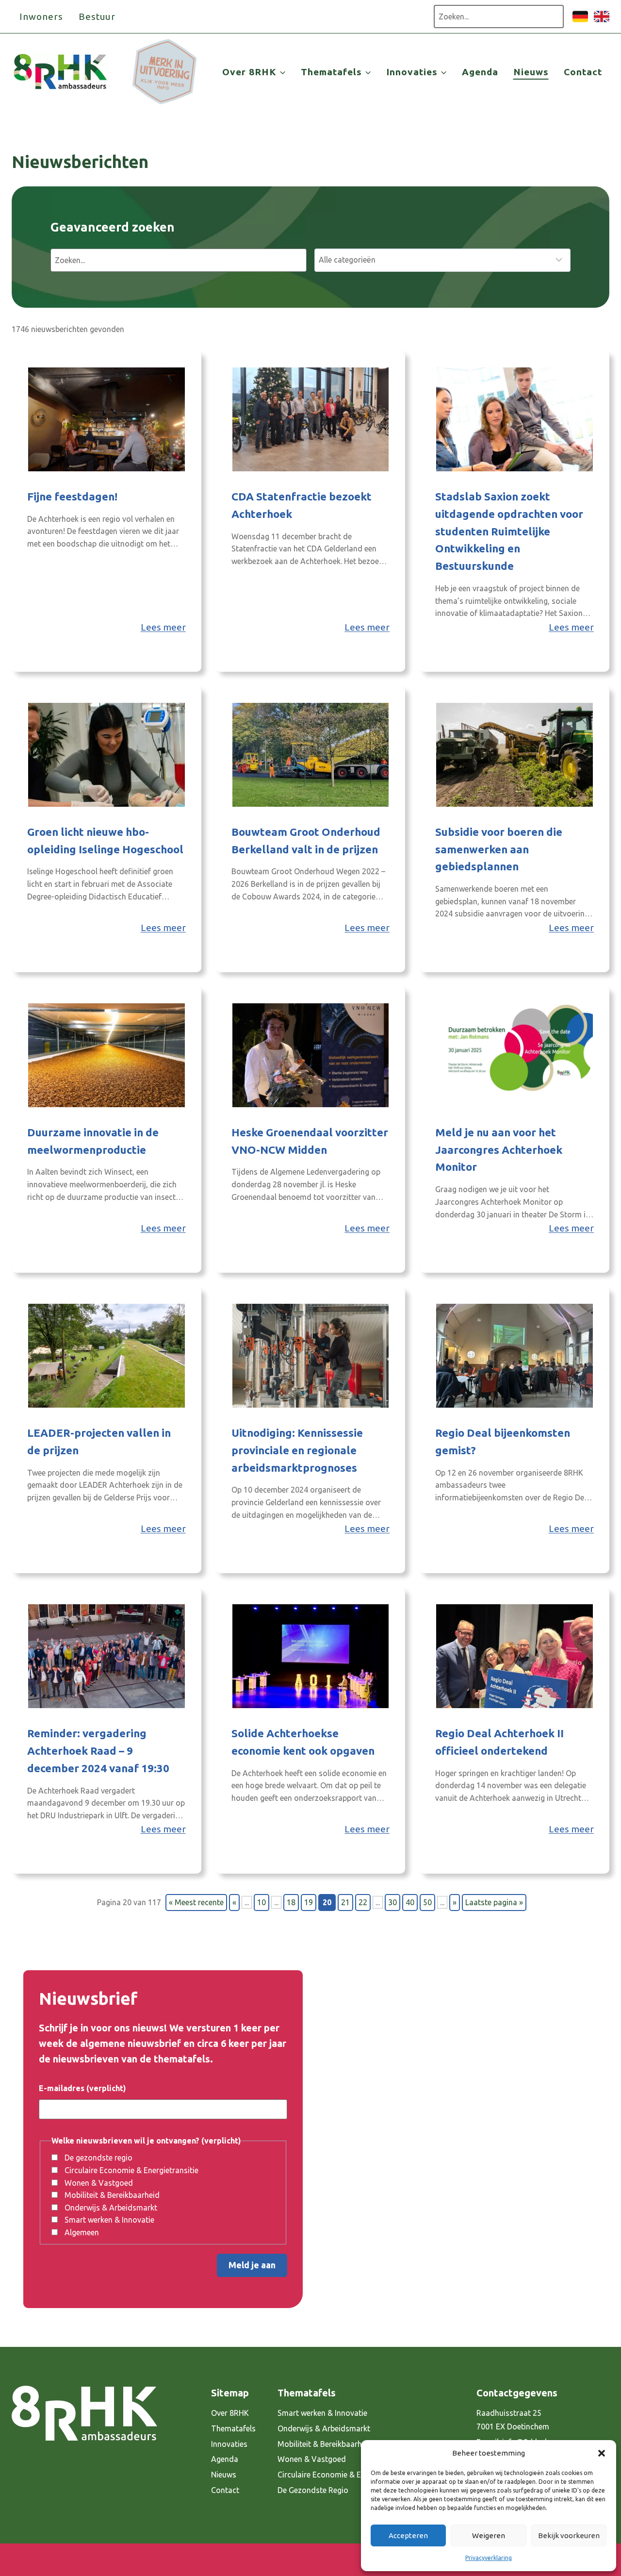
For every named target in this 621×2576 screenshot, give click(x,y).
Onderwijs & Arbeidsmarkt (111, 2208)
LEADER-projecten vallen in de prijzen (99, 1441)
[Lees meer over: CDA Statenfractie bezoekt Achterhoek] (311, 419)
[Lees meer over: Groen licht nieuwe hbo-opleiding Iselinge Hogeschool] (106, 755)
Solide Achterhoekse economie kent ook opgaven (303, 1742)
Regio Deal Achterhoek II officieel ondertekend (499, 1742)
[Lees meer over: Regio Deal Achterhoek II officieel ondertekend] (515, 1656)
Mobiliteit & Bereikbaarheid (112, 2195)
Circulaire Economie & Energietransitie (131, 2170)
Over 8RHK (230, 2413)
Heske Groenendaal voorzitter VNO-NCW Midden (310, 1141)
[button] (602, 2453)
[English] (602, 21)
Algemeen (82, 2232)
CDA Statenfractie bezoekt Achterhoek (302, 505)
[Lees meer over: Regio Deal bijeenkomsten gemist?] (515, 1356)
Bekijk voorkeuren (569, 2535)
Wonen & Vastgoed (99, 2183)
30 (392, 1902)
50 (427, 1902)
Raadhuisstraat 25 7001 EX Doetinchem (513, 2420)
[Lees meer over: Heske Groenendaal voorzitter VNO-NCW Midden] (311, 1055)
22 (363, 1902)
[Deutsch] (580, 21)
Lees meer (163, 627)
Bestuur (97, 17)
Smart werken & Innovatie (109, 2220)
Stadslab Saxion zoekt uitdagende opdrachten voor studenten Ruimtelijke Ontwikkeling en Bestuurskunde (509, 531)
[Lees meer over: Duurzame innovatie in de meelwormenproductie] (106, 1055)
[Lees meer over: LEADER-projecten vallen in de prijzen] (106, 1356)
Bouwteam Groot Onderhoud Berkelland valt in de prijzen (306, 840)
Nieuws (531, 72)
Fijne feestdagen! (72, 496)
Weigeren (489, 2535)
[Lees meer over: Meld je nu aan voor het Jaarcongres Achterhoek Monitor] (515, 1055)
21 (345, 1902)
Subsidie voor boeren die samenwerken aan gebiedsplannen (499, 849)
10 (261, 1902)
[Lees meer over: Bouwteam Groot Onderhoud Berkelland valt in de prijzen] (311, 755)
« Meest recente (196, 1902)
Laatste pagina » (494, 1902)
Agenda (480, 72)
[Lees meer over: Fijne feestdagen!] (106, 419)
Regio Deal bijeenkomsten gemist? (503, 1441)
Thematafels (233, 2428)
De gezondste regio (98, 2158)
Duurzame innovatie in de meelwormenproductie (93, 1141)
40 (410, 1902)
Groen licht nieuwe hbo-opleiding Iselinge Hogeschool (105, 840)
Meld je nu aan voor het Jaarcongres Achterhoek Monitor (499, 1150)
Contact (583, 72)
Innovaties (229, 2444)
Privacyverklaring (489, 2558)
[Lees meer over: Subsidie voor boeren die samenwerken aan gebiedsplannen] (515, 755)
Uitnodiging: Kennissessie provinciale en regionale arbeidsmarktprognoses (297, 1450)
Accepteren (408, 2535)
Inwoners (41, 17)
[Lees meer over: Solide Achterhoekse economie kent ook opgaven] (311, 1656)
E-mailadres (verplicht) (82, 2088)
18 (291, 1902)
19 (309, 1902)
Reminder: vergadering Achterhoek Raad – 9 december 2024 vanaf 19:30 (98, 1751)
